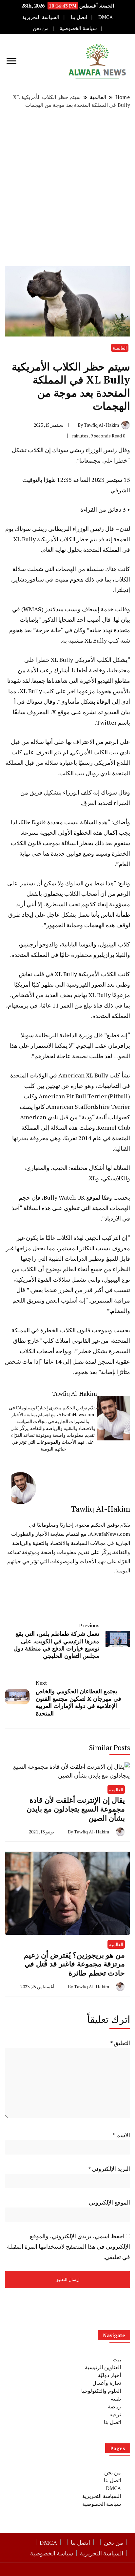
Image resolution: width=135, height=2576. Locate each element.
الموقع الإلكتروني (109, 2202)
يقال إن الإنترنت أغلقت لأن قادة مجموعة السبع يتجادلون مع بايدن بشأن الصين (76, 1809)
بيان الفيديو (117, 712)
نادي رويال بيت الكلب (85, 773)
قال (106, 619)
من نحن (41, 28)
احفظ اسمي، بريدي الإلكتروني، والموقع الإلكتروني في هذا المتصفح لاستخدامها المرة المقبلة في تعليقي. (68, 2246)
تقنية (116, 2399)
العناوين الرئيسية (103, 2367)
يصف (26, 1107)
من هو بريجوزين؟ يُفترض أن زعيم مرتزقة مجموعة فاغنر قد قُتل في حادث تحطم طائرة (74, 1964)
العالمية (120, 348)
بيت (117, 2359)
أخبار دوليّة (109, 2375)
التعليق (120, 2043)
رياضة (114, 2406)
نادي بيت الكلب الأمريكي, (100, 752)
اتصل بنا (79, 17)
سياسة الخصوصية (78, 28)
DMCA (106, 17)
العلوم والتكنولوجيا (101, 2391)
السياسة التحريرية (41, 17)
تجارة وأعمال (107, 2383)
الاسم (121, 2135)
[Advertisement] (67, 188)
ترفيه (115, 2414)
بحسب (122, 1197)
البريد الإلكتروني (109, 2169)
